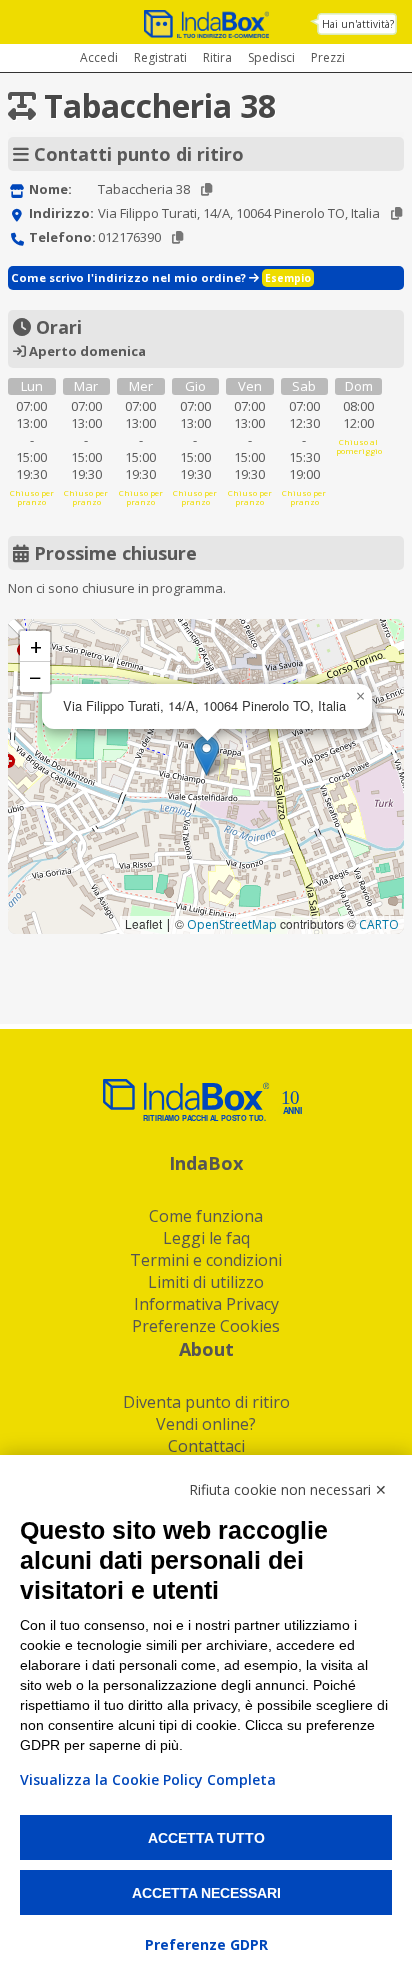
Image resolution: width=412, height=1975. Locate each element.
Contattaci (206, 1446)
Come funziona (206, 1216)
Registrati (160, 57)
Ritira (217, 57)
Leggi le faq (206, 1238)
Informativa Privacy (206, 1304)
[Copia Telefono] (177, 237)
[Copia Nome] (206, 189)
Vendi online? (206, 1424)
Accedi (99, 57)
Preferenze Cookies (206, 1326)
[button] (206, 755)
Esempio (288, 278)
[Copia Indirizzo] (396, 213)
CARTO (379, 924)
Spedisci (271, 57)
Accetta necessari (206, 1893)
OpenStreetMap (232, 924)
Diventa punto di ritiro (206, 1402)
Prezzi (328, 57)
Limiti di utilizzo (206, 1282)
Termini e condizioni (206, 1260)
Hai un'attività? (358, 24)
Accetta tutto (206, 1838)
